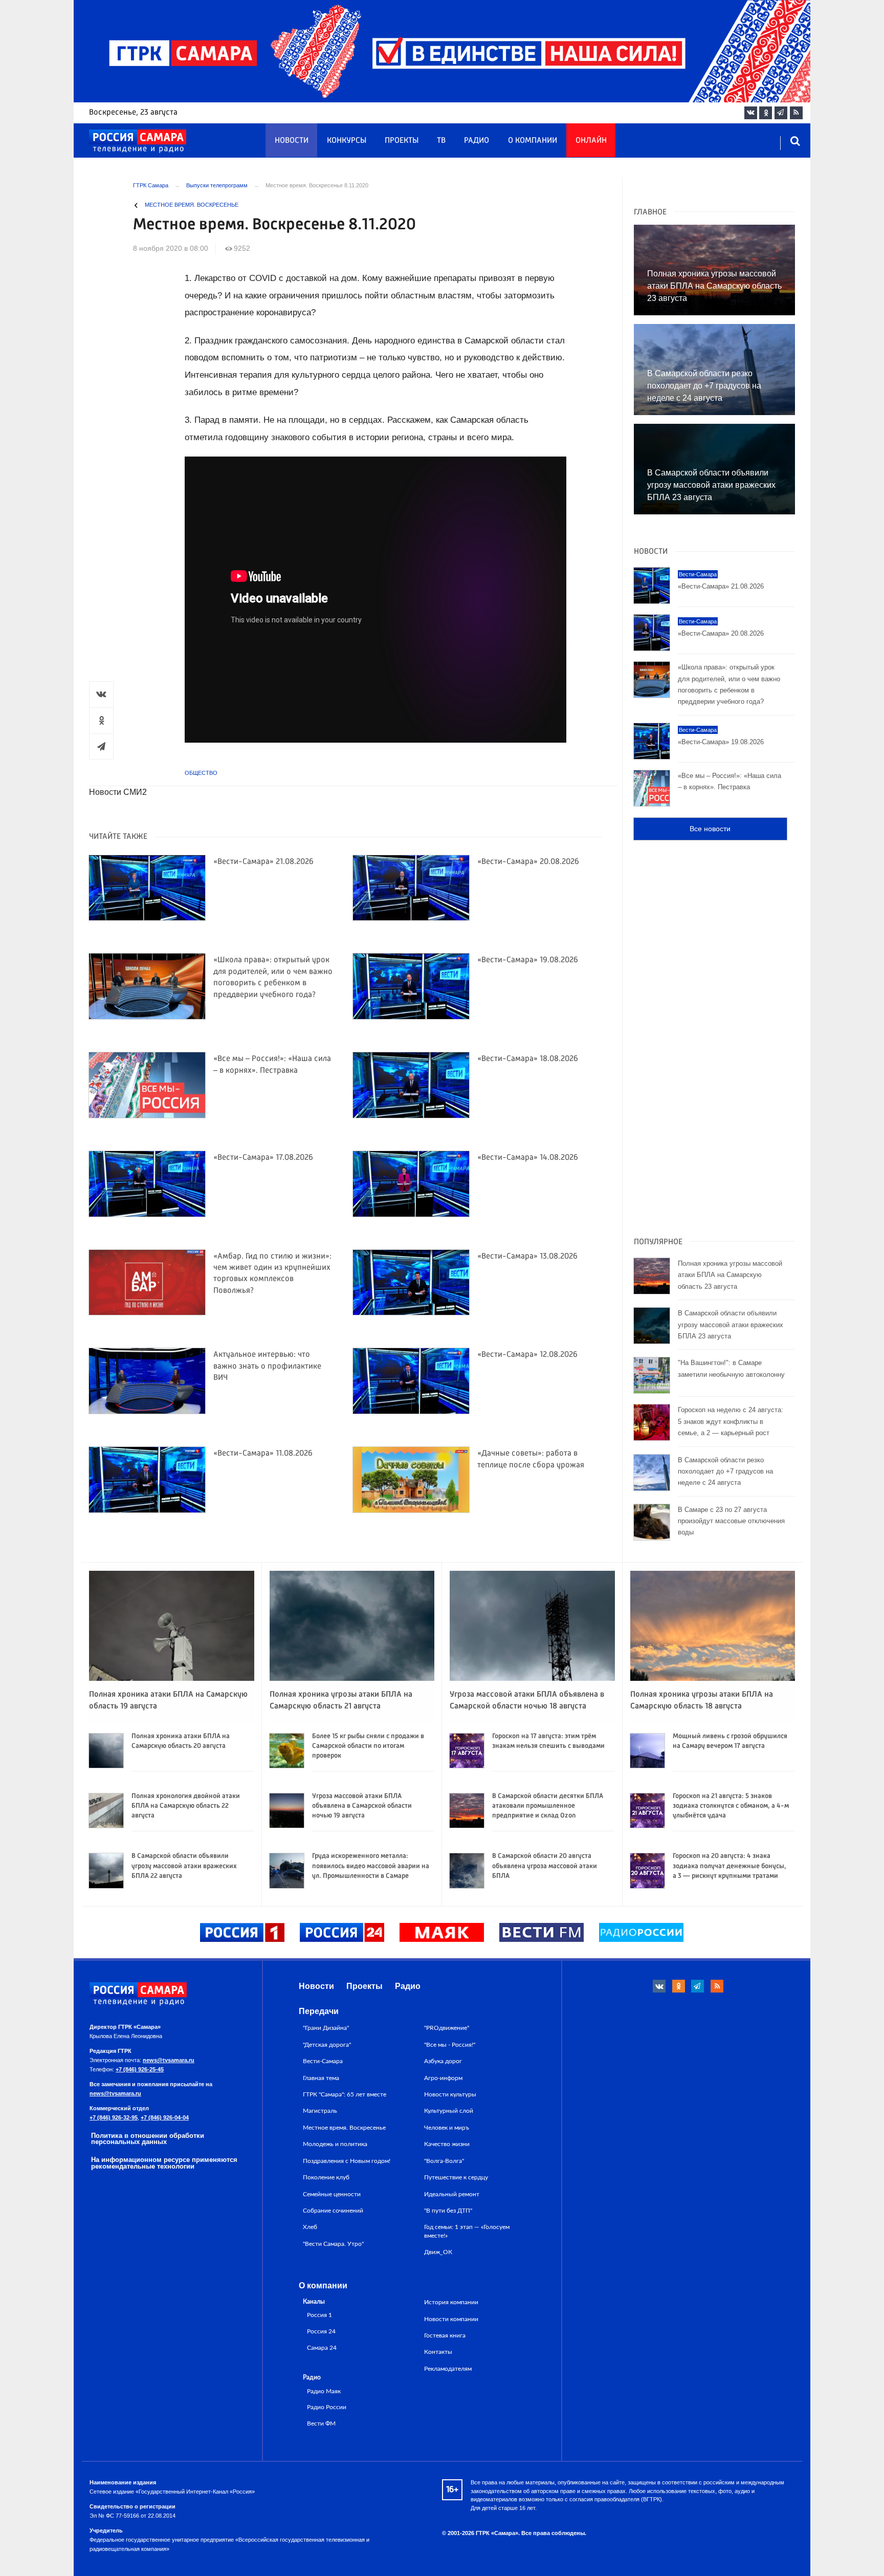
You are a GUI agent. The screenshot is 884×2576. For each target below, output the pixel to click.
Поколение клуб (326, 2177)
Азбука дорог (443, 2061)
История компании (451, 2302)
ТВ (441, 141)
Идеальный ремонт (452, 2194)
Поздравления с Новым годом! (347, 2161)
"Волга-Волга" (444, 2161)
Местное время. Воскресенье (192, 205)
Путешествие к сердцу (456, 2177)
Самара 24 (322, 2348)
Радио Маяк (324, 2391)
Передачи (319, 2011)
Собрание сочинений (333, 2211)
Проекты (402, 141)
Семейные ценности (332, 2194)
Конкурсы (347, 141)
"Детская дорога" (327, 2045)
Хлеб (310, 2227)
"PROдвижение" (447, 2028)
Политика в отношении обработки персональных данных (148, 2139)
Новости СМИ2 (118, 792)
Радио (477, 141)
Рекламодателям (448, 2369)
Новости (292, 141)
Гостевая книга (445, 2335)
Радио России (327, 2407)
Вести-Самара (323, 2061)
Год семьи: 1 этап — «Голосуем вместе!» (467, 2231)
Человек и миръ (447, 2128)
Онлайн (591, 141)
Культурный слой (449, 2111)
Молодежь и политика (335, 2144)
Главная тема (321, 2078)
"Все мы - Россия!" (450, 2045)
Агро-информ (443, 2078)
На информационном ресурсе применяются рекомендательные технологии (164, 2163)
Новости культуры (450, 2094)
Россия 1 (319, 2315)
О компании (533, 141)
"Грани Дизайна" (326, 2028)
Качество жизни (447, 2144)
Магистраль (320, 2111)
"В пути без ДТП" (448, 2211)
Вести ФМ (321, 2424)
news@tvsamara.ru (169, 2060)
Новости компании (451, 2319)
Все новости (710, 829)
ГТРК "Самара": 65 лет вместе (345, 2094)
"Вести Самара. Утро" (333, 2244)
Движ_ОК (438, 2252)
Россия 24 (321, 2332)
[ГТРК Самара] (138, 141)
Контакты (438, 2352)
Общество (201, 773)
